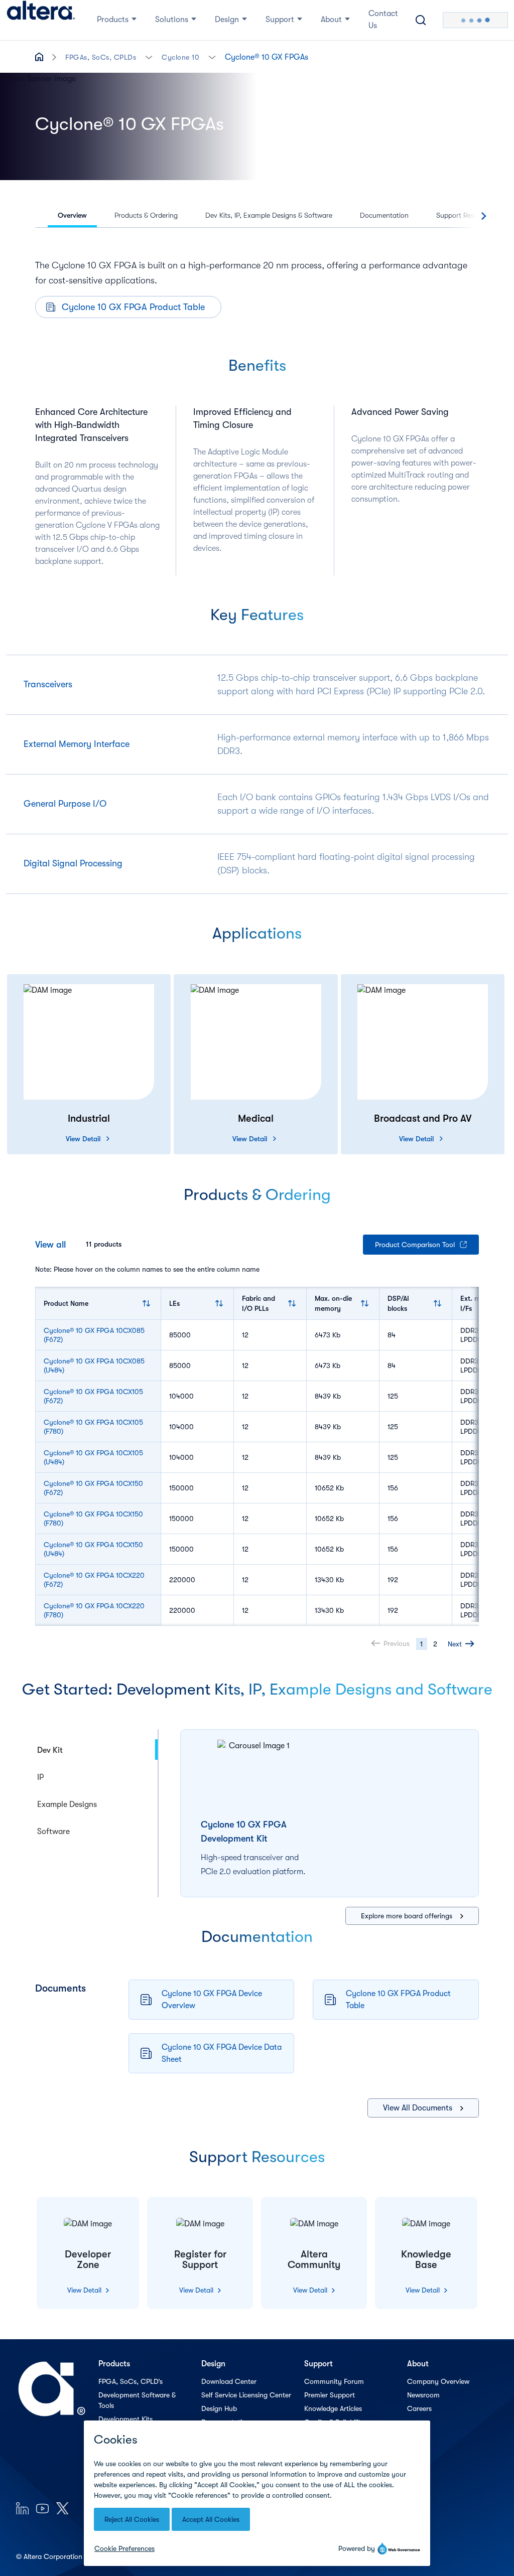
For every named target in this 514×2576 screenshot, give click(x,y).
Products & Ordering (146, 215)
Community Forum (334, 2381)
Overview (72, 215)
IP (40, 1777)
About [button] (331, 20)
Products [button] (113, 20)
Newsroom (423, 2395)
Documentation (384, 215)
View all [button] (50, 1245)
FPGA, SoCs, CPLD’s (131, 2381)
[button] (149, 56)
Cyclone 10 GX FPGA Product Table (133, 307)
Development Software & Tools (137, 2400)
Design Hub (219, 2408)
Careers (419, 2408)
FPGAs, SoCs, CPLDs (101, 57)
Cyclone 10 (180, 57)
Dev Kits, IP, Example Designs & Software (269, 215)
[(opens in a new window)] (22, 2508)
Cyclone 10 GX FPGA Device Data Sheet (222, 2053)
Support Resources (465, 215)
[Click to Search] (421, 20)
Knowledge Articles (333, 2408)
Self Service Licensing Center (246, 2395)
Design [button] (227, 20)
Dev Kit (50, 1750)
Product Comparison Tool (415, 1245)
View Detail (83, 1139)
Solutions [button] (172, 20)
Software (53, 1832)
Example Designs (67, 1804)
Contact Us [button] (383, 20)
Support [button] (280, 20)
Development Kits (125, 2419)
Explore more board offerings (407, 1916)
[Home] (41, 20)
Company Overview (438, 2381)
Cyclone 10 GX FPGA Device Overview (212, 2000)
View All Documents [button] (418, 2108)
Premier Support (330, 2395)
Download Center (229, 2381)
